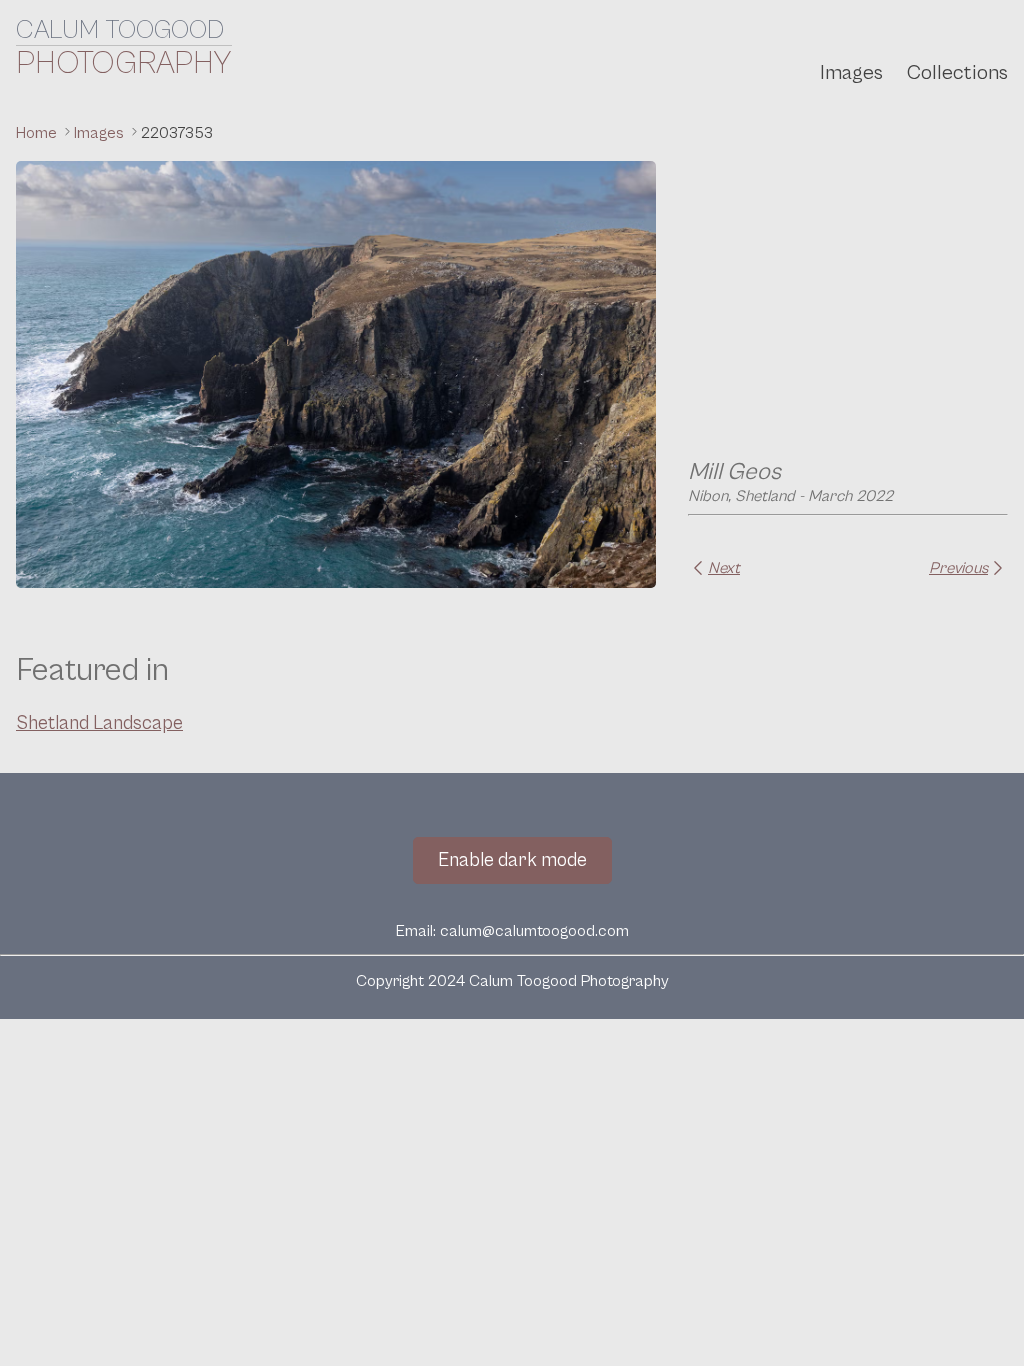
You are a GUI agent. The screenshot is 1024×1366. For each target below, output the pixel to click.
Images (851, 73)
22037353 (177, 133)
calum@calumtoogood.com (534, 931)
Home (38, 133)
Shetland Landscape (99, 723)
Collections (957, 73)
